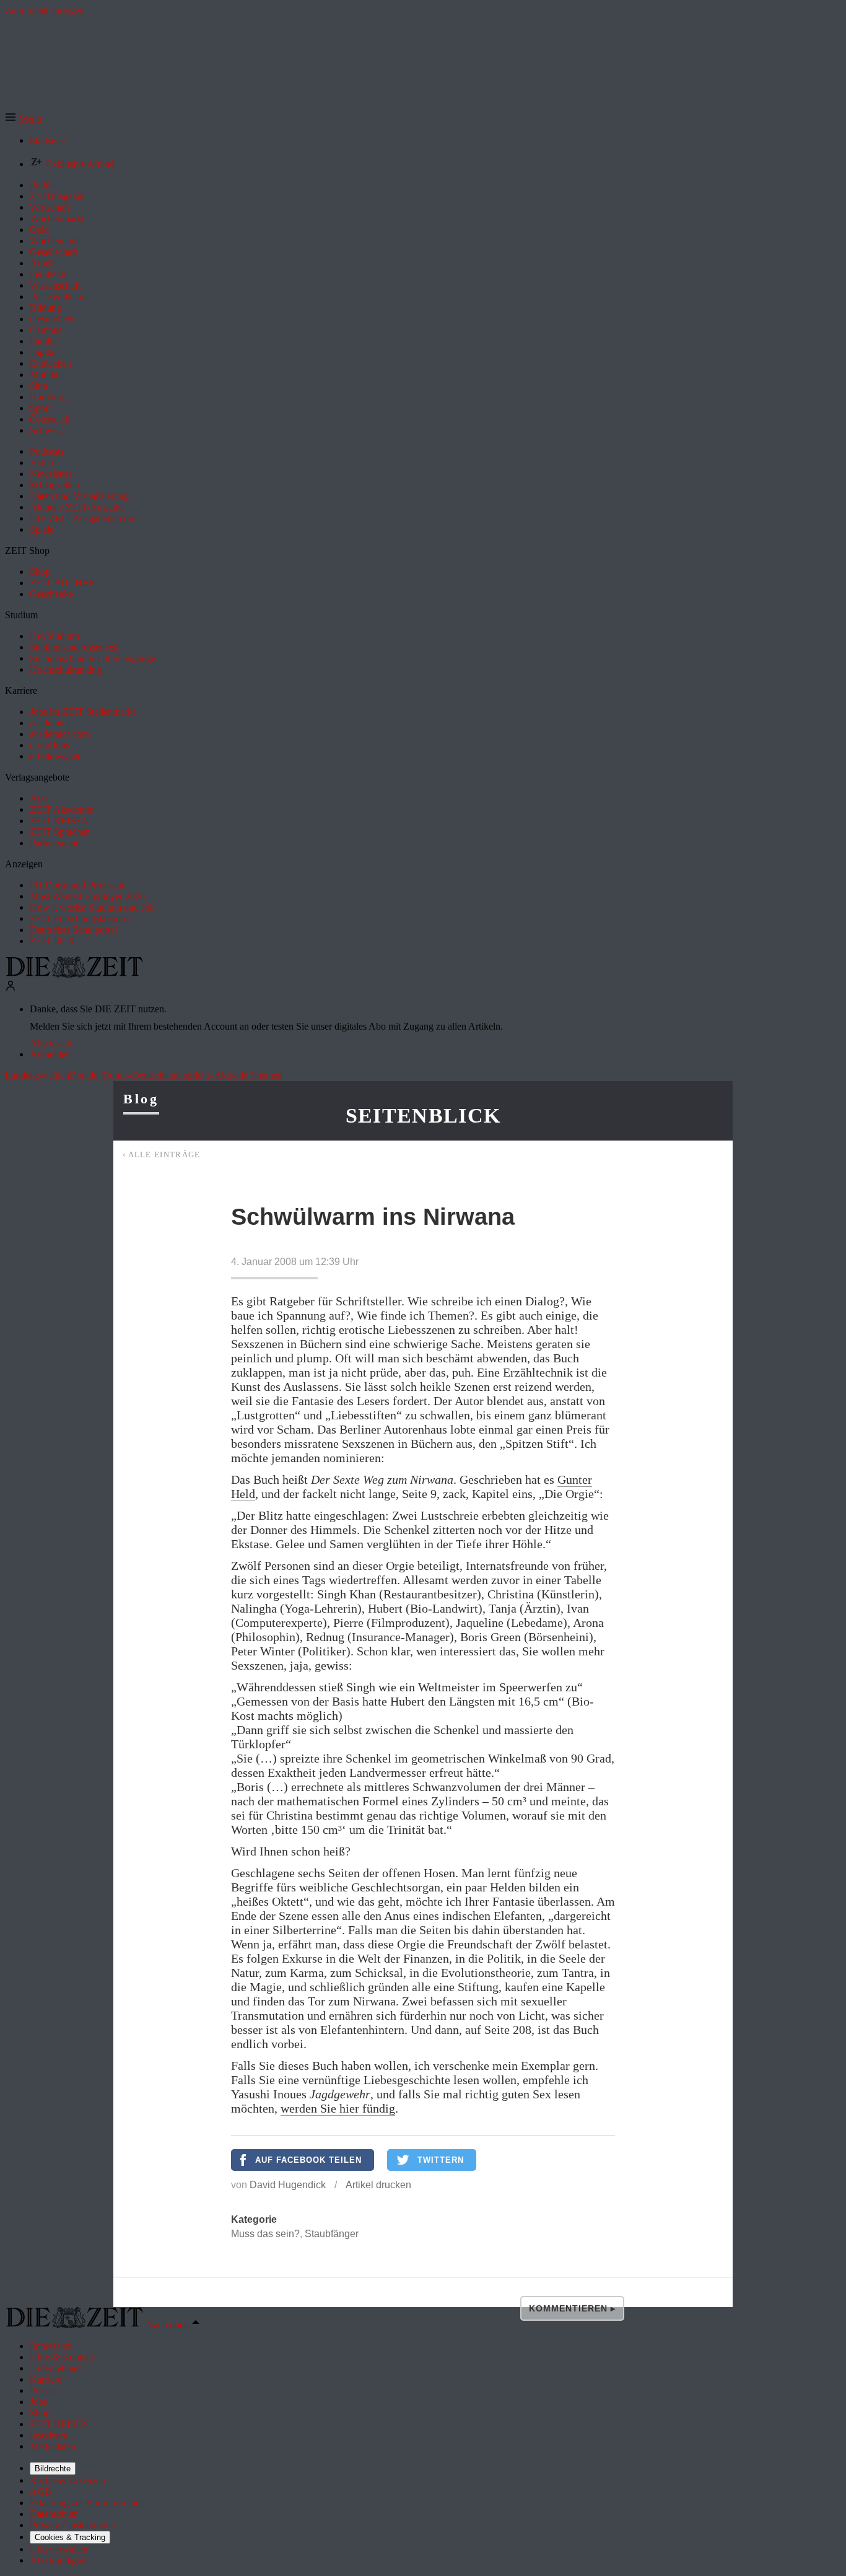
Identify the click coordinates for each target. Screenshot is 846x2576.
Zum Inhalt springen (45, 10)
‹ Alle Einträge (162, 1154)
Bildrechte (53, 2469)
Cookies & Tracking (70, 2537)
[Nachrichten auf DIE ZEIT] (74, 974)
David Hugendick (288, 2185)
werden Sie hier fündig (338, 2108)
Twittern (441, 2160)
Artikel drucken (378, 2185)
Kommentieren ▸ (572, 2308)
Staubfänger (332, 2234)
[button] (23, 119)
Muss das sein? (265, 2234)
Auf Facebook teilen (308, 2160)
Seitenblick (423, 1115)
